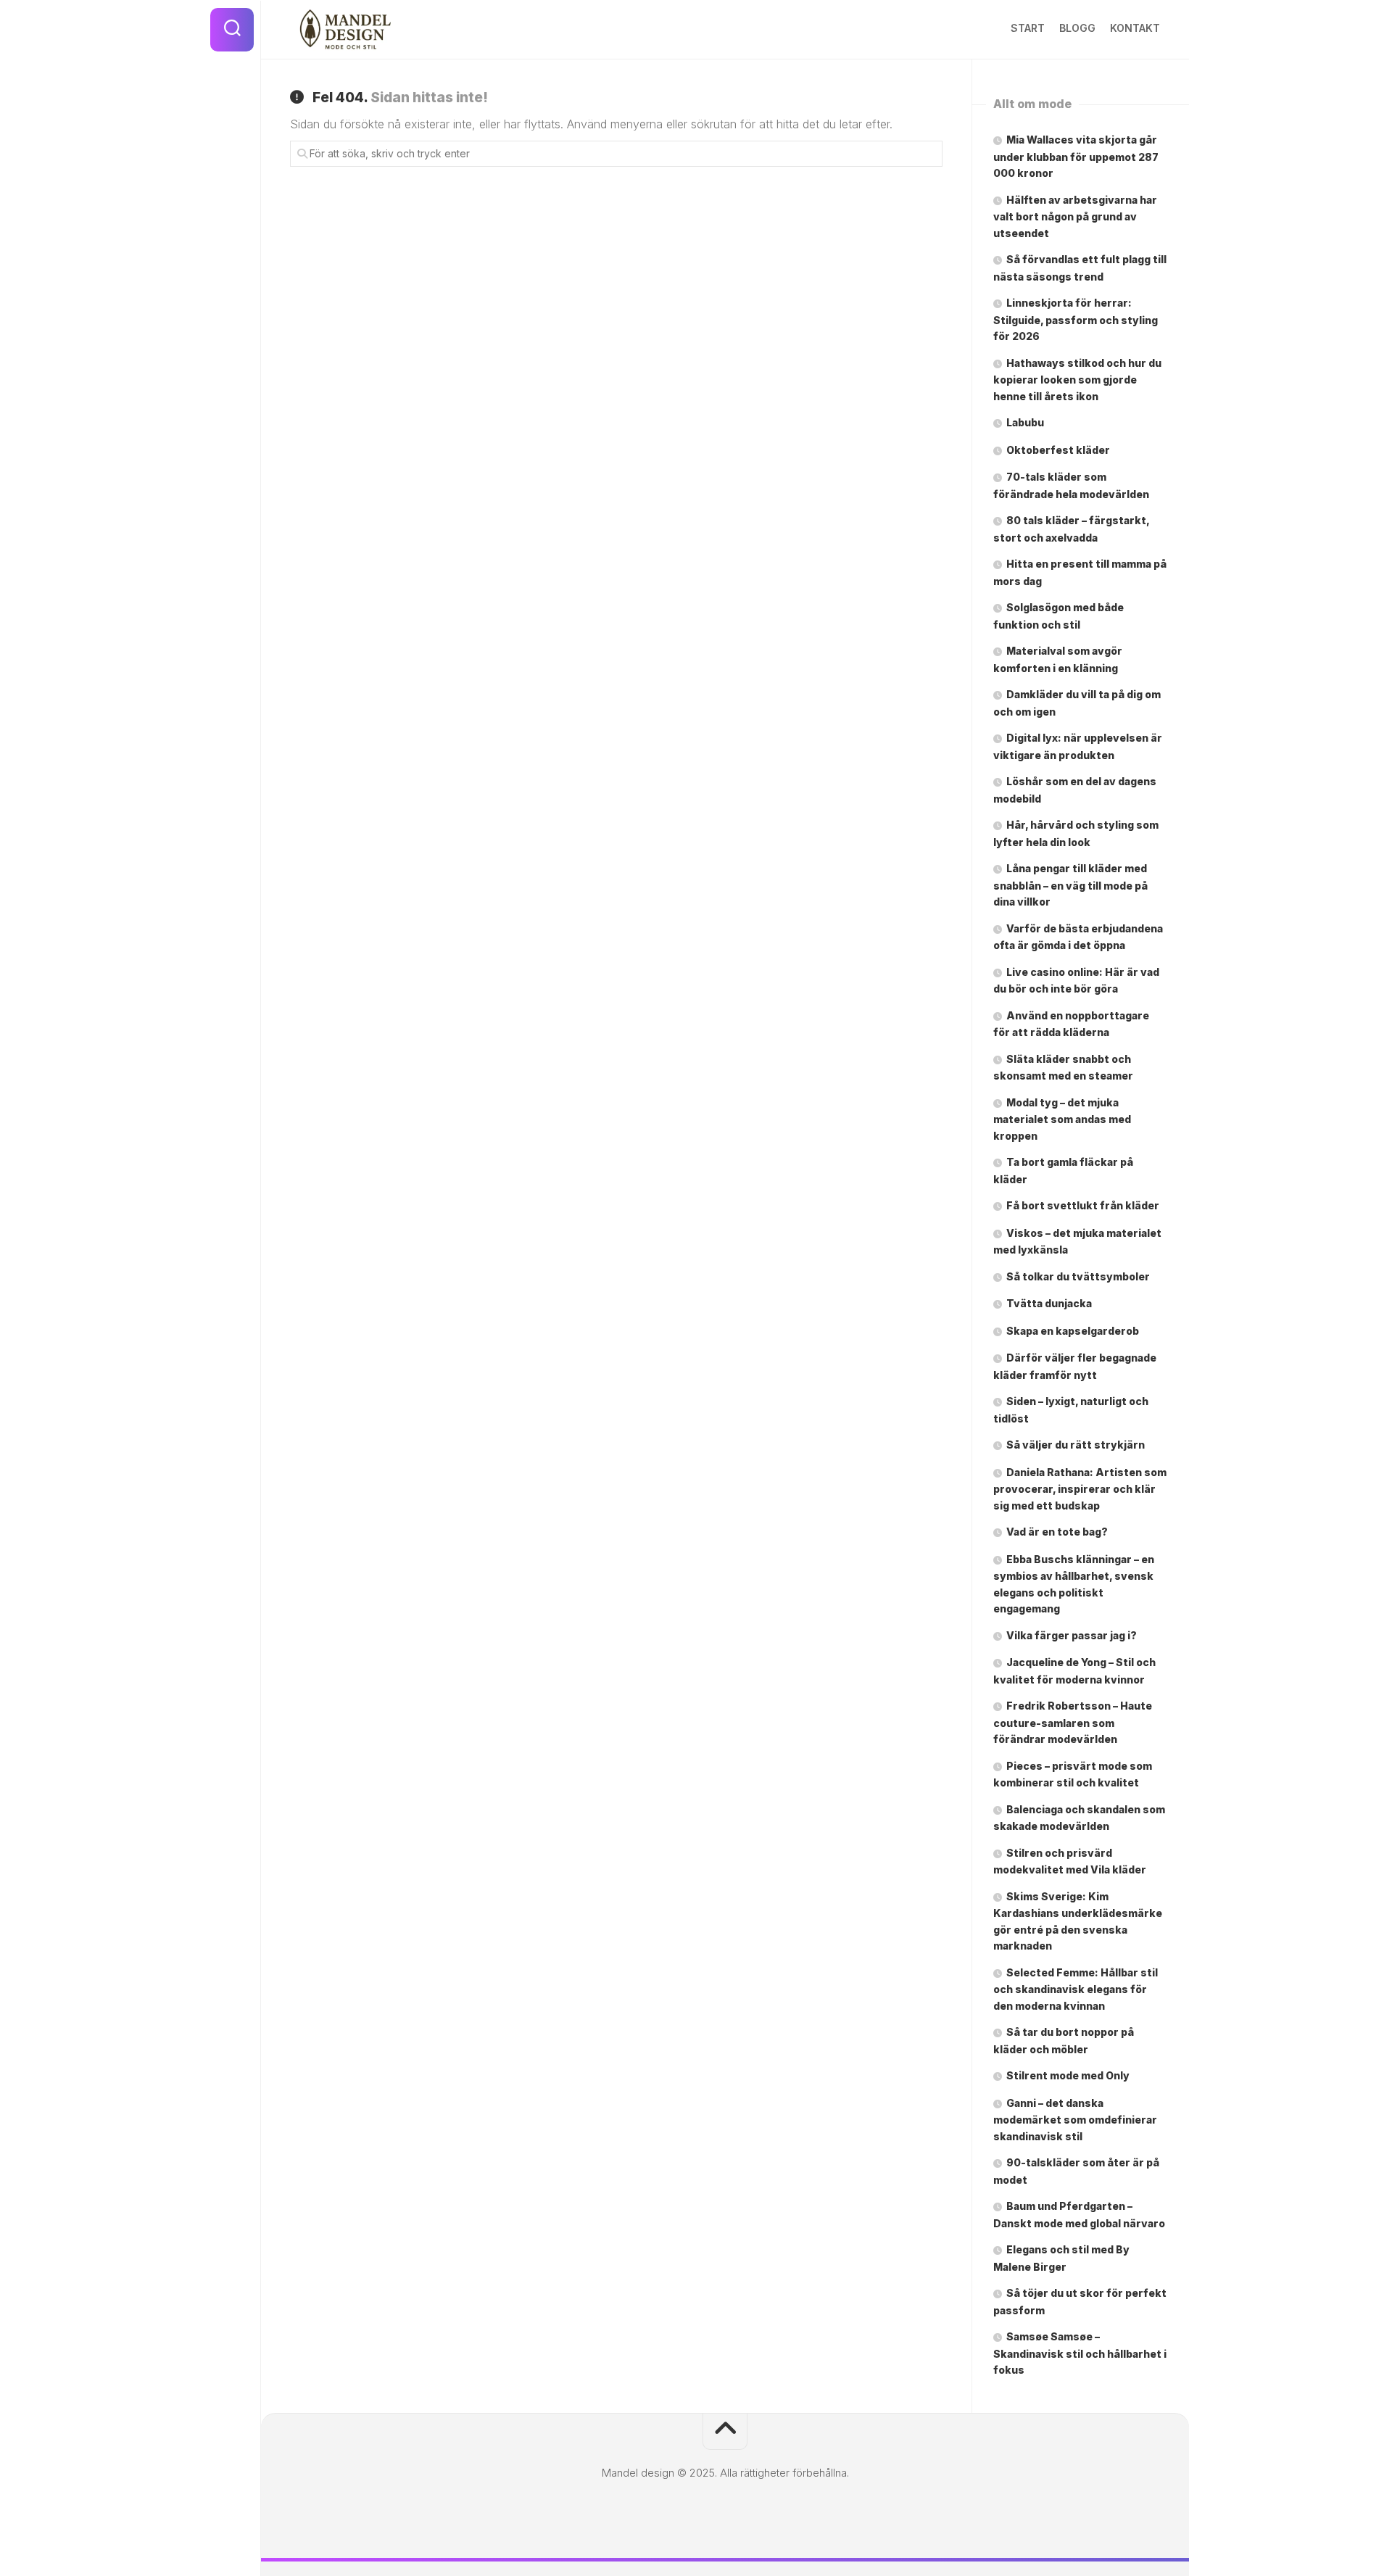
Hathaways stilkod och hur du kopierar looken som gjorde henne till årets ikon (1077, 380)
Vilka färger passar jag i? (1072, 1635)
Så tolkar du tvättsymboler (1078, 1276)
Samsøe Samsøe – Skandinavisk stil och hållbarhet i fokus (1080, 2353)
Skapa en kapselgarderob (1074, 1331)
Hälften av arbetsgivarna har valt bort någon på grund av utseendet (1075, 216)
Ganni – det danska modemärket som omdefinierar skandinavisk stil (1075, 2120)
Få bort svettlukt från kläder (1083, 1205)
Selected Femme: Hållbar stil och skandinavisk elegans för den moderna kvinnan (1076, 1989)
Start (1028, 28)
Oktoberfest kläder (1058, 450)
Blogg (1077, 28)
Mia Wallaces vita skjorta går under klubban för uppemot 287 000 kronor (1076, 156)
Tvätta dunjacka (1049, 1303)
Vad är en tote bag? (1057, 1532)
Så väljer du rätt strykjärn (1076, 1445)
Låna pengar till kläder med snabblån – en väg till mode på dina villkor (1070, 885)
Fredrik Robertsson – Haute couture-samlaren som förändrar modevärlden (1073, 1722)
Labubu (1025, 422)
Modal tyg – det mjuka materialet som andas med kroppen (1062, 1119)
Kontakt (1135, 28)
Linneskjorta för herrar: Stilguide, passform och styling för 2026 (1076, 319)
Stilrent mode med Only (1068, 2075)
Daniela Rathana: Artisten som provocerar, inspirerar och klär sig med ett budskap (1080, 1489)
